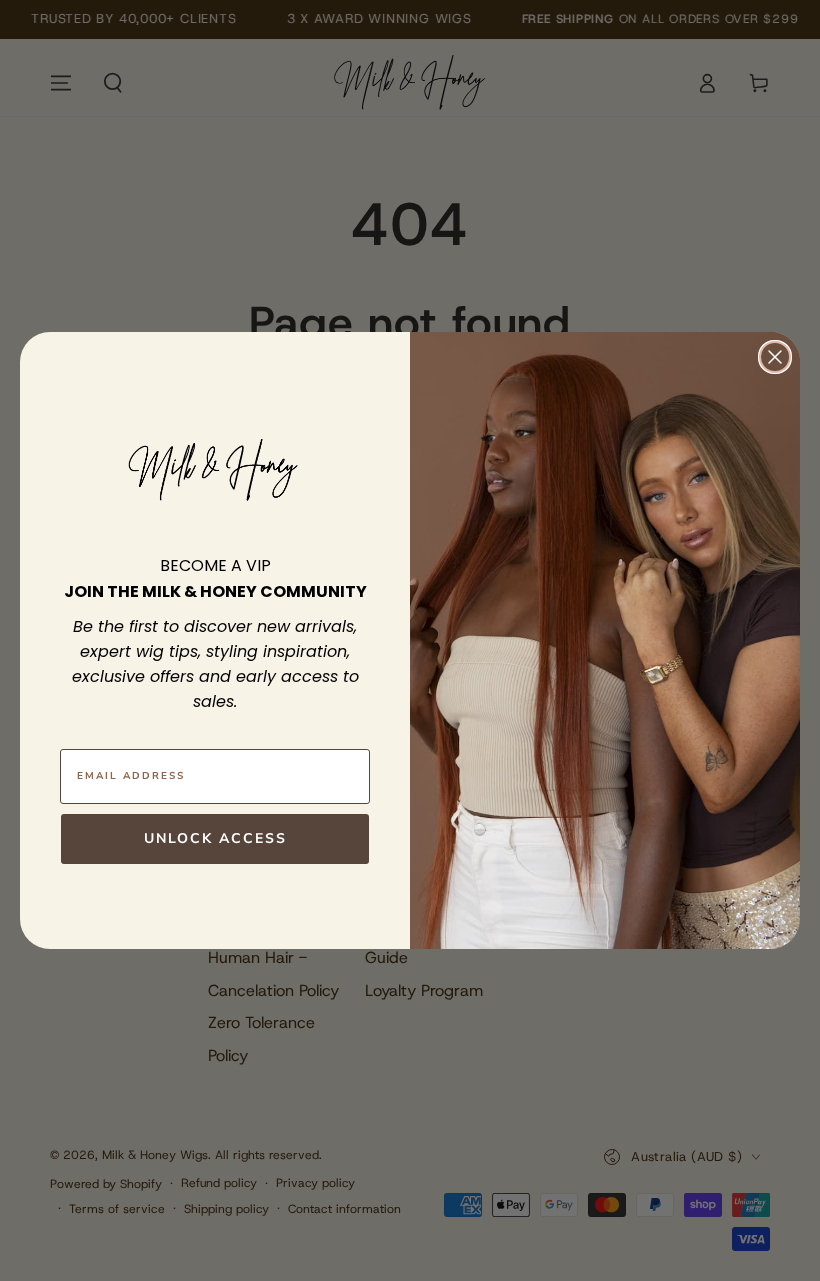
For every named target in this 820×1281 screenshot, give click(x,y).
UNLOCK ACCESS (215, 838)
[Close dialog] (775, 357)
